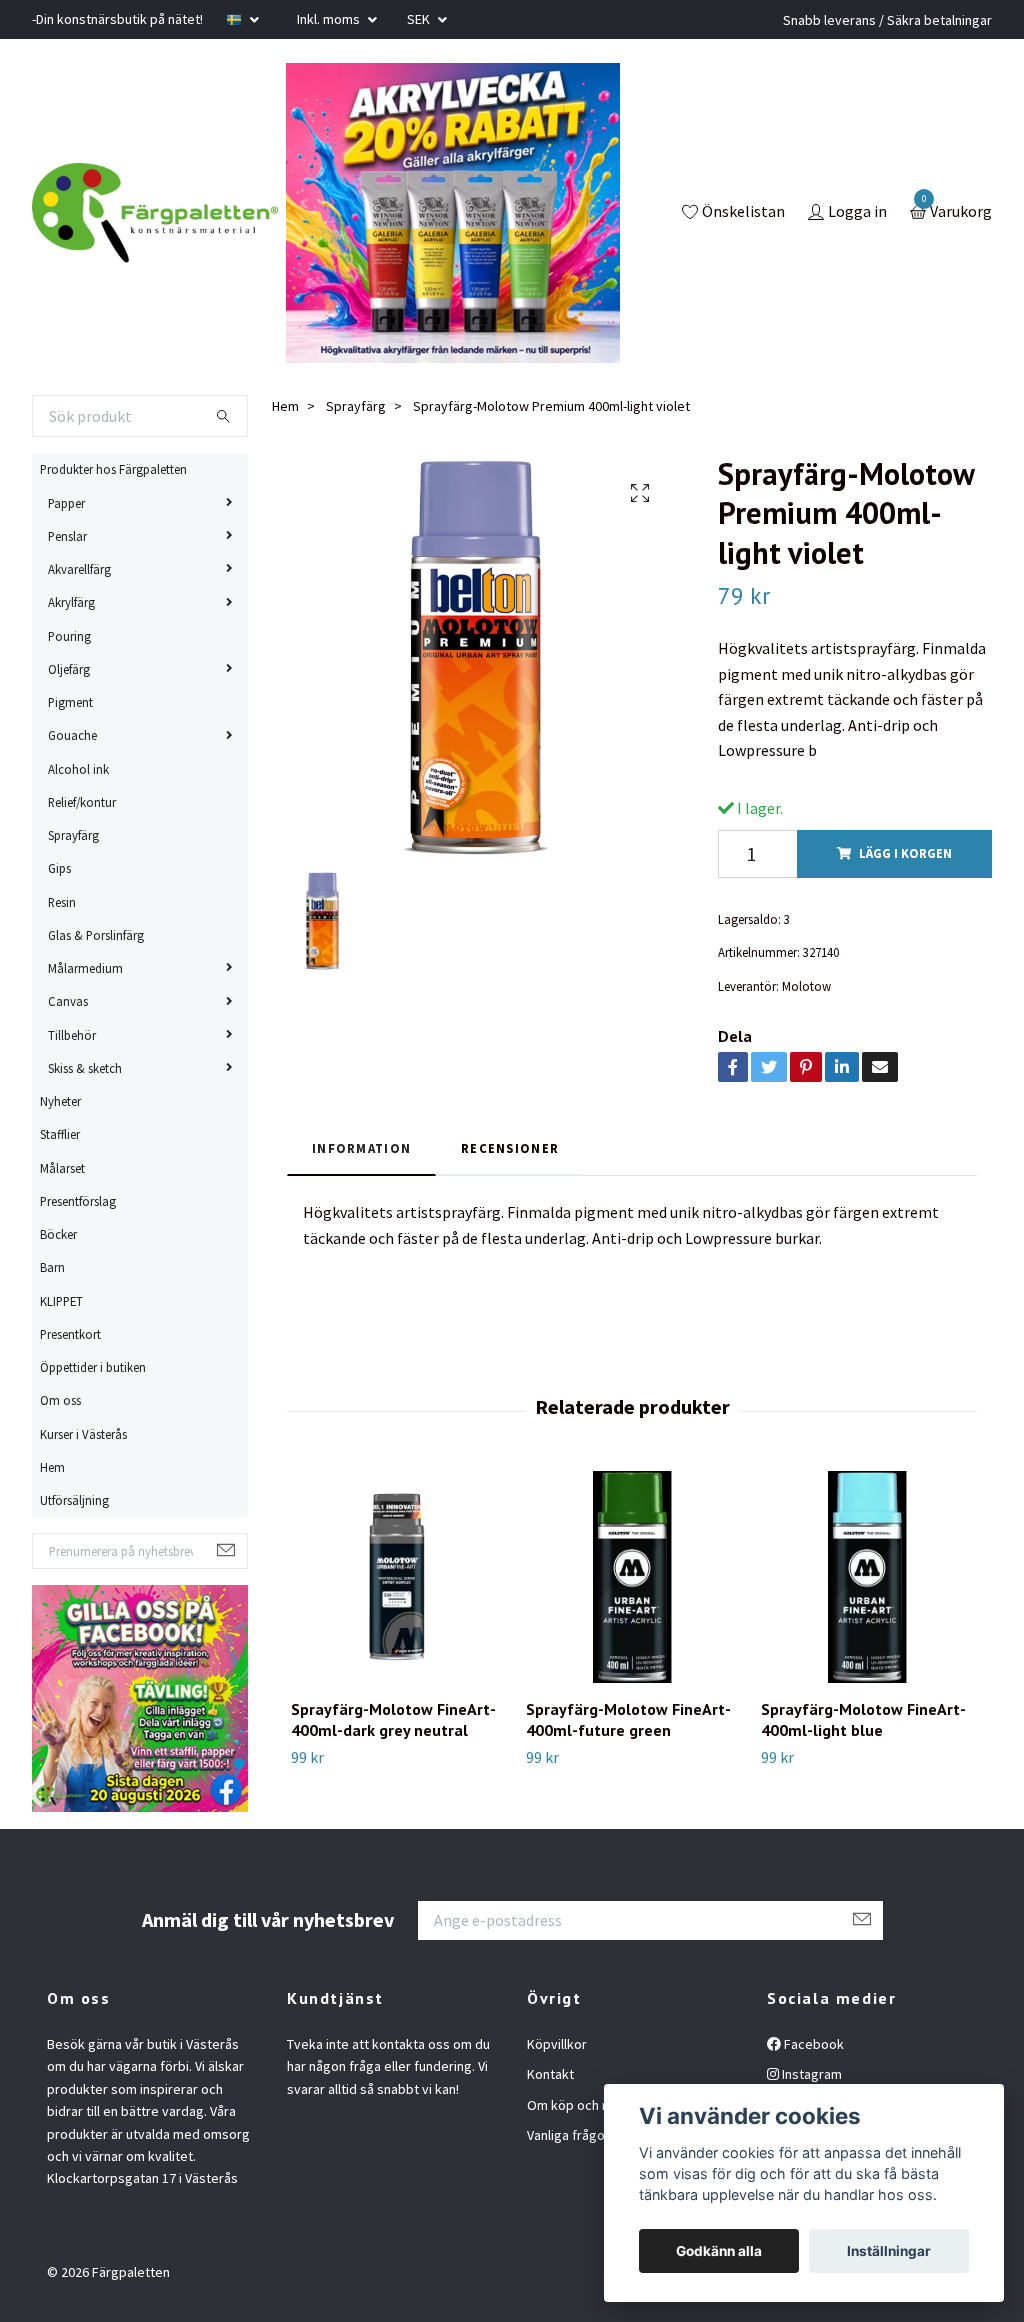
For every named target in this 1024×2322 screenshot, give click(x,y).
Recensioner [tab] (510, 1148)
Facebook (812, 2044)
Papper (66, 503)
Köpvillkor (557, 2044)
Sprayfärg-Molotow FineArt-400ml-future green (628, 1719)
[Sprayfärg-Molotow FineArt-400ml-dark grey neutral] (397, 1577)
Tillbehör (72, 1035)
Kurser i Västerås (83, 1434)
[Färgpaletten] (155, 213)
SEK (420, 19)
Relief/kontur (82, 802)
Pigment (70, 702)
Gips (59, 868)
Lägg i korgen (905, 853)
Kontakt (550, 2074)
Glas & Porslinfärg (96, 935)
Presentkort (70, 1334)
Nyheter (60, 1101)
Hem (52, 1467)
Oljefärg (69, 669)
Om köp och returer (586, 2105)
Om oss (60, 1400)
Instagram (810, 2074)
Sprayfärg (73, 835)
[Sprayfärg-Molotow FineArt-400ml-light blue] (867, 1577)
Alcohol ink (78, 769)
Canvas (68, 1001)
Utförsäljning (74, 1500)
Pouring (69, 636)
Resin (62, 902)
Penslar (67, 536)
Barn (52, 1267)
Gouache (72, 735)
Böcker (58, 1234)
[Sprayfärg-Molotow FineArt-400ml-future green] (632, 1577)
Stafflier (60, 1134)
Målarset (62, 1168)
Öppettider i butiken (93, 1367)
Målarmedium (85, 968)
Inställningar (889, 2251)
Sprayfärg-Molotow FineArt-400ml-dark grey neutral (393, 1719)
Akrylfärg (71, 602)
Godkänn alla (719, 2251)
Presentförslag (78, 1201)
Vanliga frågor (568, 2135)
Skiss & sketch (85, 1068)
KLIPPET (61, 1301)
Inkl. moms (330, 19)
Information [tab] (361, 1148)
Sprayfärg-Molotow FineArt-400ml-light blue (863, 1719)
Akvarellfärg (79, 569)
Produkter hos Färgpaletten (113, 469)
